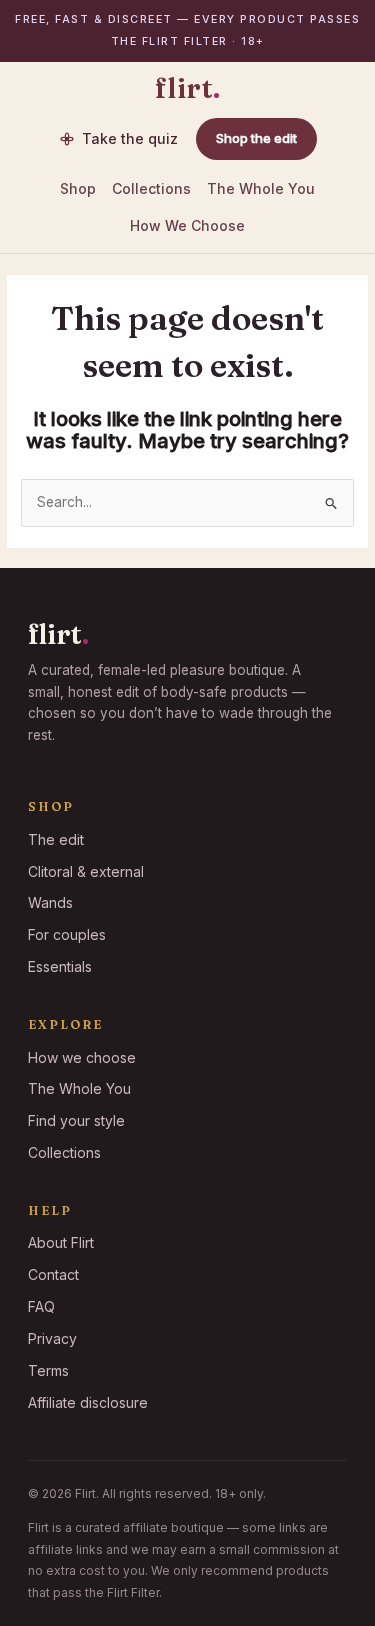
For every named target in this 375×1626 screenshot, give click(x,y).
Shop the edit (256, 138)
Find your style (76, 1120)
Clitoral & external (86, 871)
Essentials (60, 966)
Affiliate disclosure (88, 1402)
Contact (53, 1274)
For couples (67, 934)
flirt (188, 89)
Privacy (52, 1338)
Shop (78, 188)
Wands (50, 902)
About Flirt (61, 1242)
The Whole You (261, 188)
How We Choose (187, 225)
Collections (151, 188)
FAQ (41, 1306)
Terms (48, 1370)
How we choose (82, 1057)
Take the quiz (130, 138)
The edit (56, 839)
